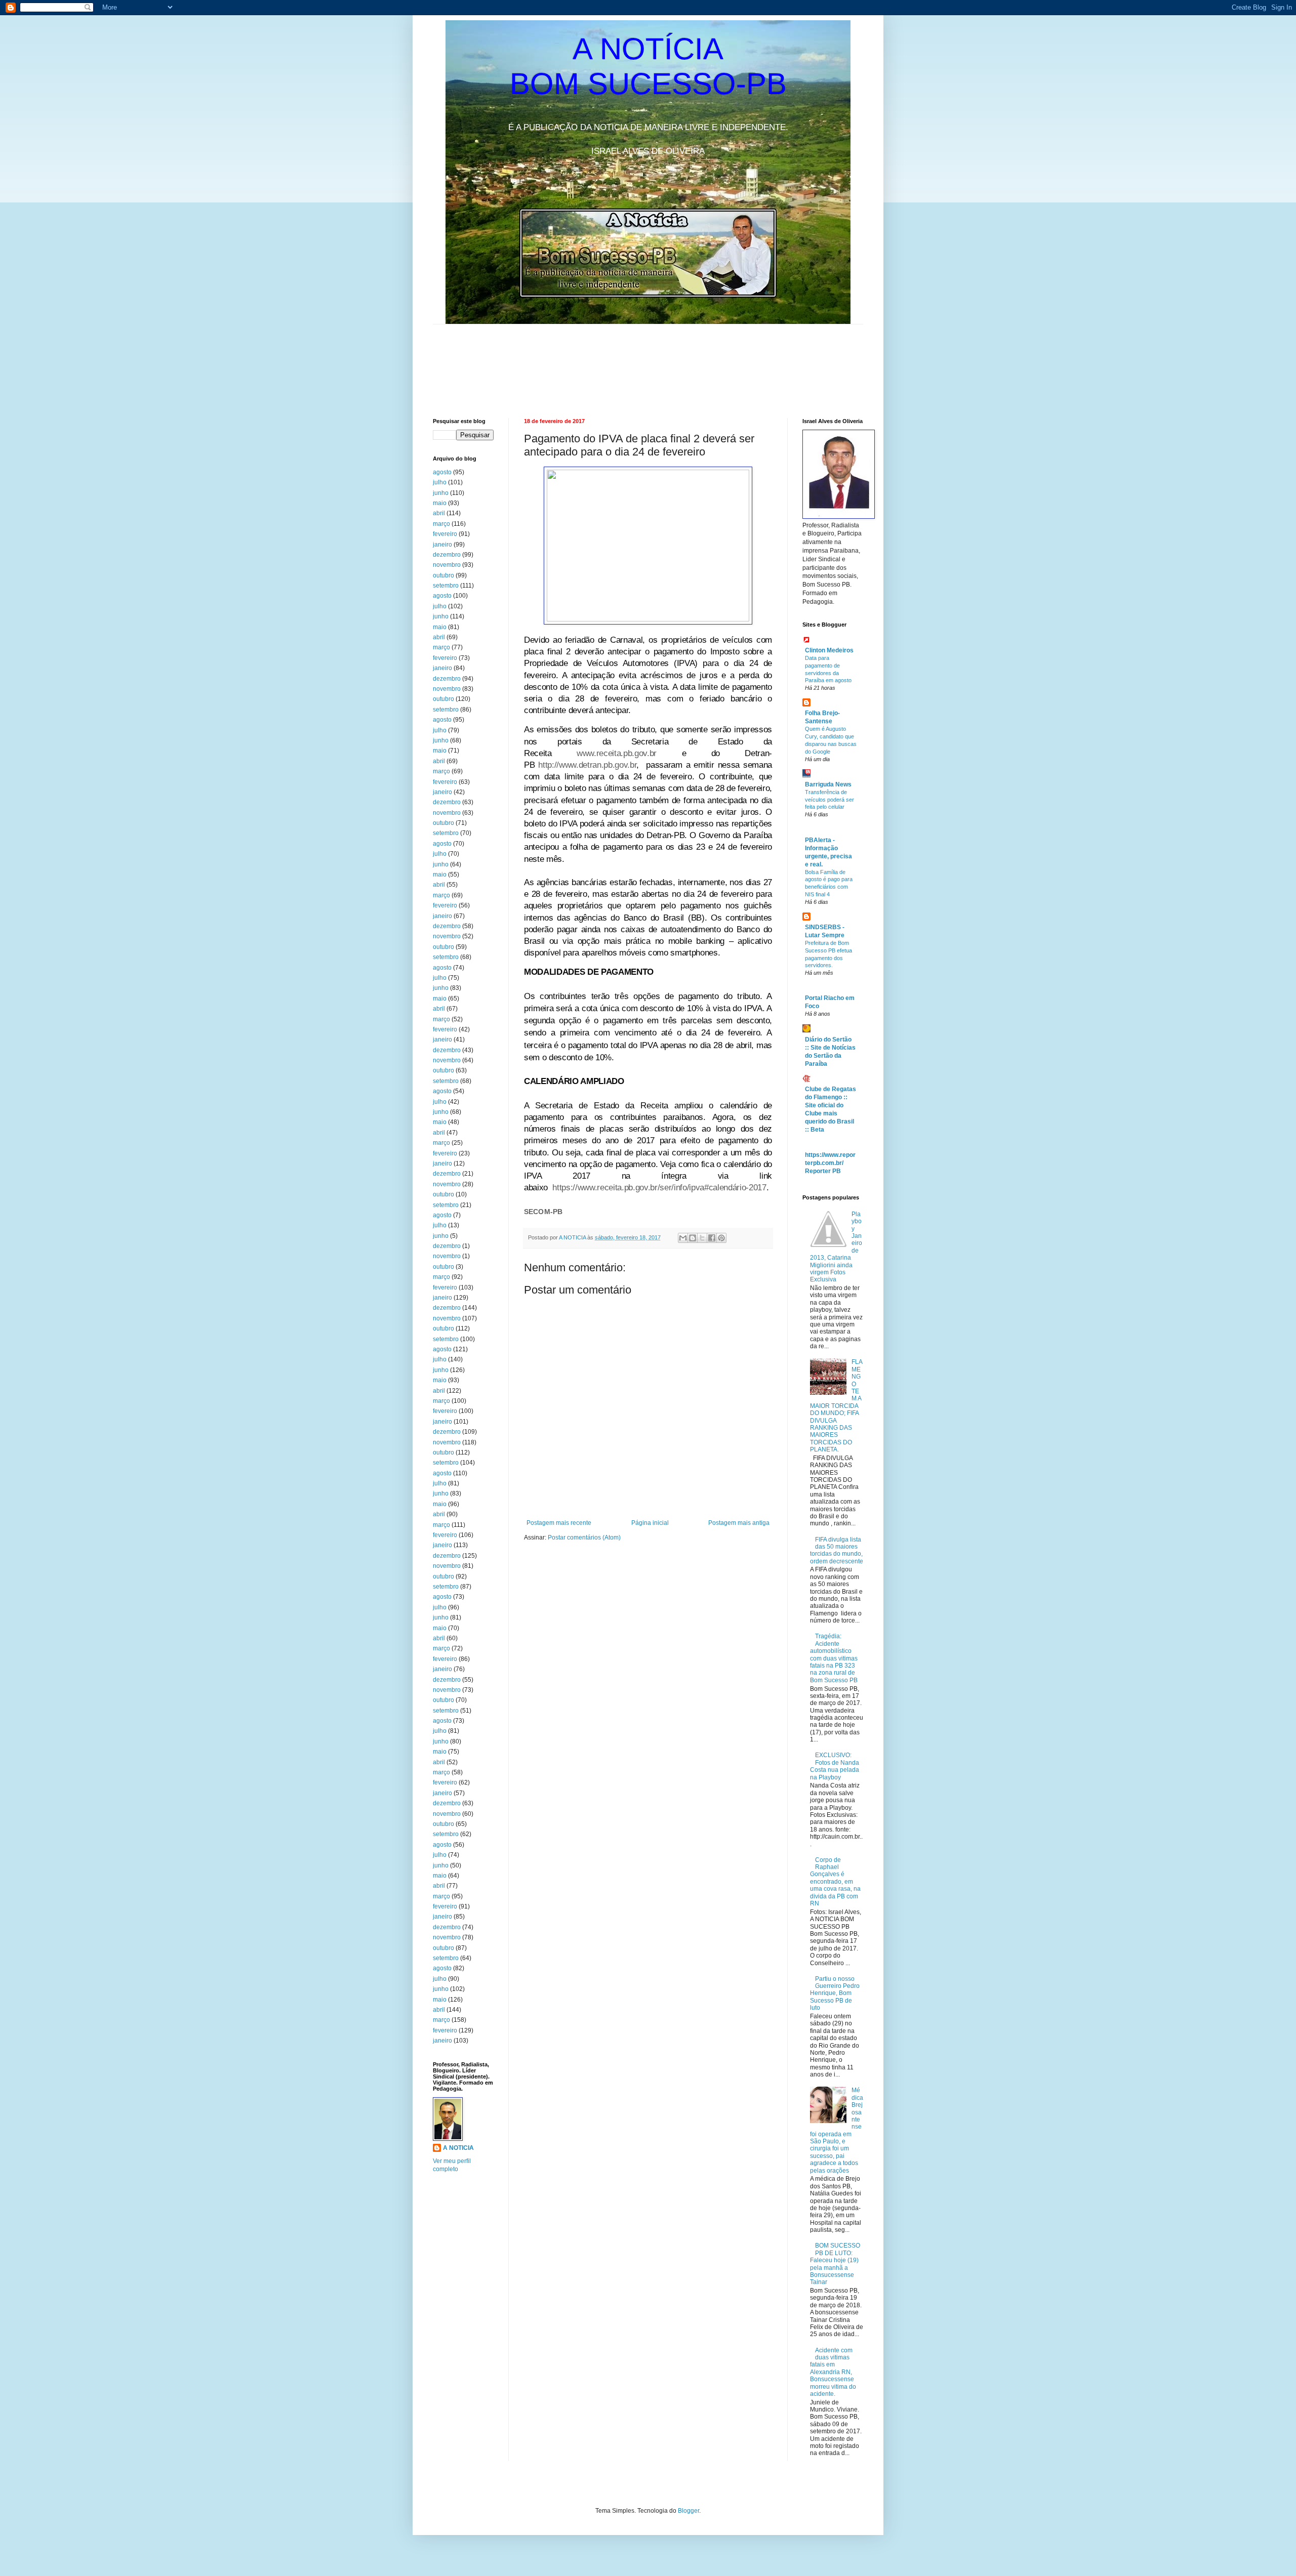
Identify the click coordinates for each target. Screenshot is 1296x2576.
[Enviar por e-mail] (683, 1238)
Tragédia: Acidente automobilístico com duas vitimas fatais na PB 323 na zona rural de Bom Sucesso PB (834, 1658)
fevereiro (445, 534)
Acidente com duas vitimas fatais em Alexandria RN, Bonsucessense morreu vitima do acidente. (833, 2372)
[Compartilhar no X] (702, 1238)
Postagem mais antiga (739, 1523)
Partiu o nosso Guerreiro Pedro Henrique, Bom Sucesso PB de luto (835, 1993)
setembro (446, 586)
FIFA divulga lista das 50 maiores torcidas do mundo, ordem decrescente (837, 1550)
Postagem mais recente (559, 1523)
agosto (442, 472)
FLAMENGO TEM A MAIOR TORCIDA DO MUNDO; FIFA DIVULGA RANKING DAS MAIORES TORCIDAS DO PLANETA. (836, 1406)
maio (440, 503)
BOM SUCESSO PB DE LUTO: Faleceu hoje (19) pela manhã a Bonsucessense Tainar (835, 2264)
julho (440, 482)
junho (441, 493)
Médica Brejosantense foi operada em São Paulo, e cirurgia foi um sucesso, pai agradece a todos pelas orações (837, 2130)
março (441, 524)
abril (439, 513)
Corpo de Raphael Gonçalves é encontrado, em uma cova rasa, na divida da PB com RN (835, 1882)
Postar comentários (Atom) (584, 1538)
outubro (443, 575)
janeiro (442, 545)
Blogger (688, 2511)
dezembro (447, 555)
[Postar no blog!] (693, 1238)
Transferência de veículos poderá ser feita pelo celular (829, 800)
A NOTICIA (573, 1237)
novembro (447, 565)
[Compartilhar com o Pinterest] (721, 1238)
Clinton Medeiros (829, 650)
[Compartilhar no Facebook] (712, 1238)
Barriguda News (828, 784)
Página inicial (650, 1523)
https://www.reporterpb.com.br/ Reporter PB (830, 1163)
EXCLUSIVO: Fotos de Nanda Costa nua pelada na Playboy (835, 1766)
